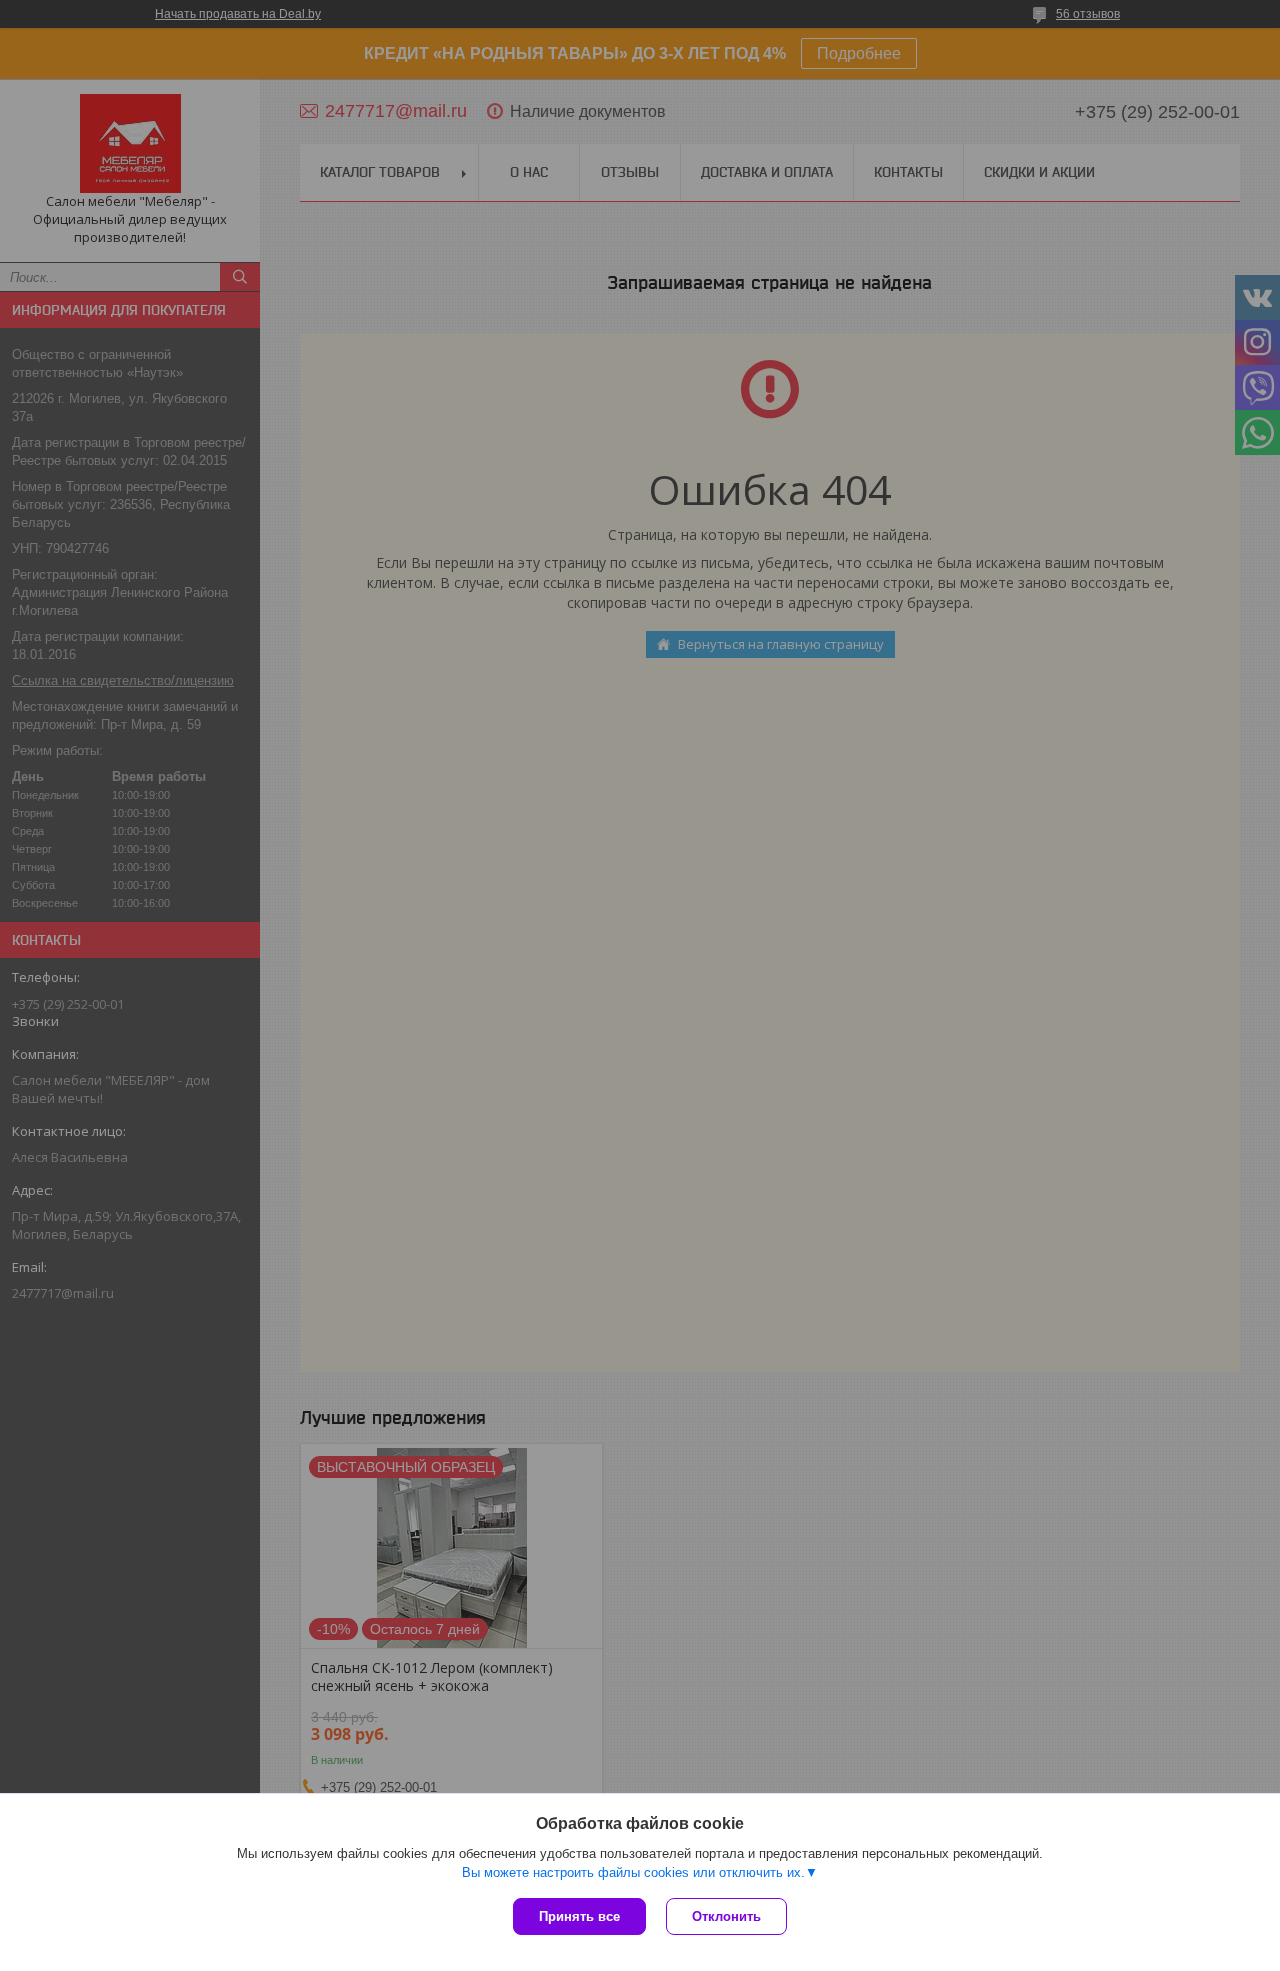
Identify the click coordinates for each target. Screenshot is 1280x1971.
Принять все (579, 1916)
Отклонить (726, 1916)
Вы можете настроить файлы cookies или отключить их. (633, 1872)
